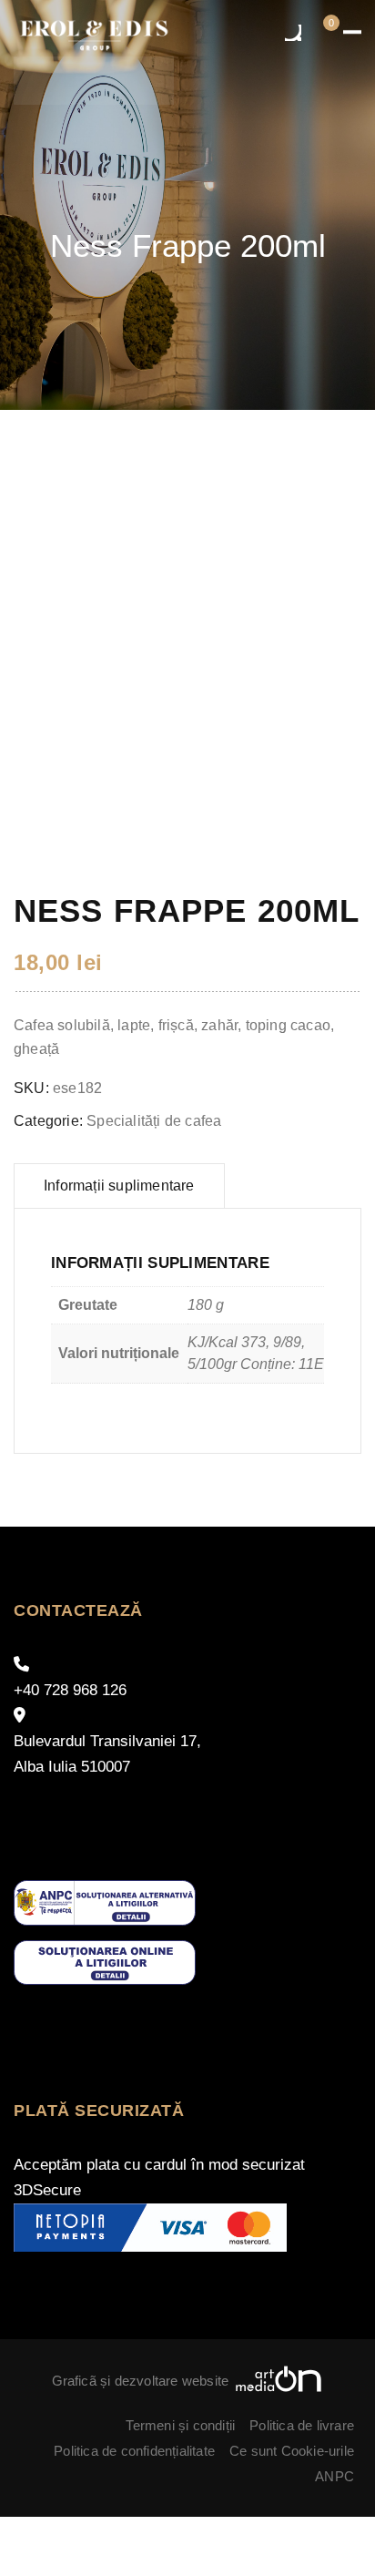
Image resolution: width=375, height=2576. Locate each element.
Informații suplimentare (119, 1186)
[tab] (119, 1186)
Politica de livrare (302, 2425)
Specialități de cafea (154, 1121)
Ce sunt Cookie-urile (292, 2451)
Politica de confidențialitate (134, 2451)
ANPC (334, 2476)
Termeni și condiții (180, 2425)
